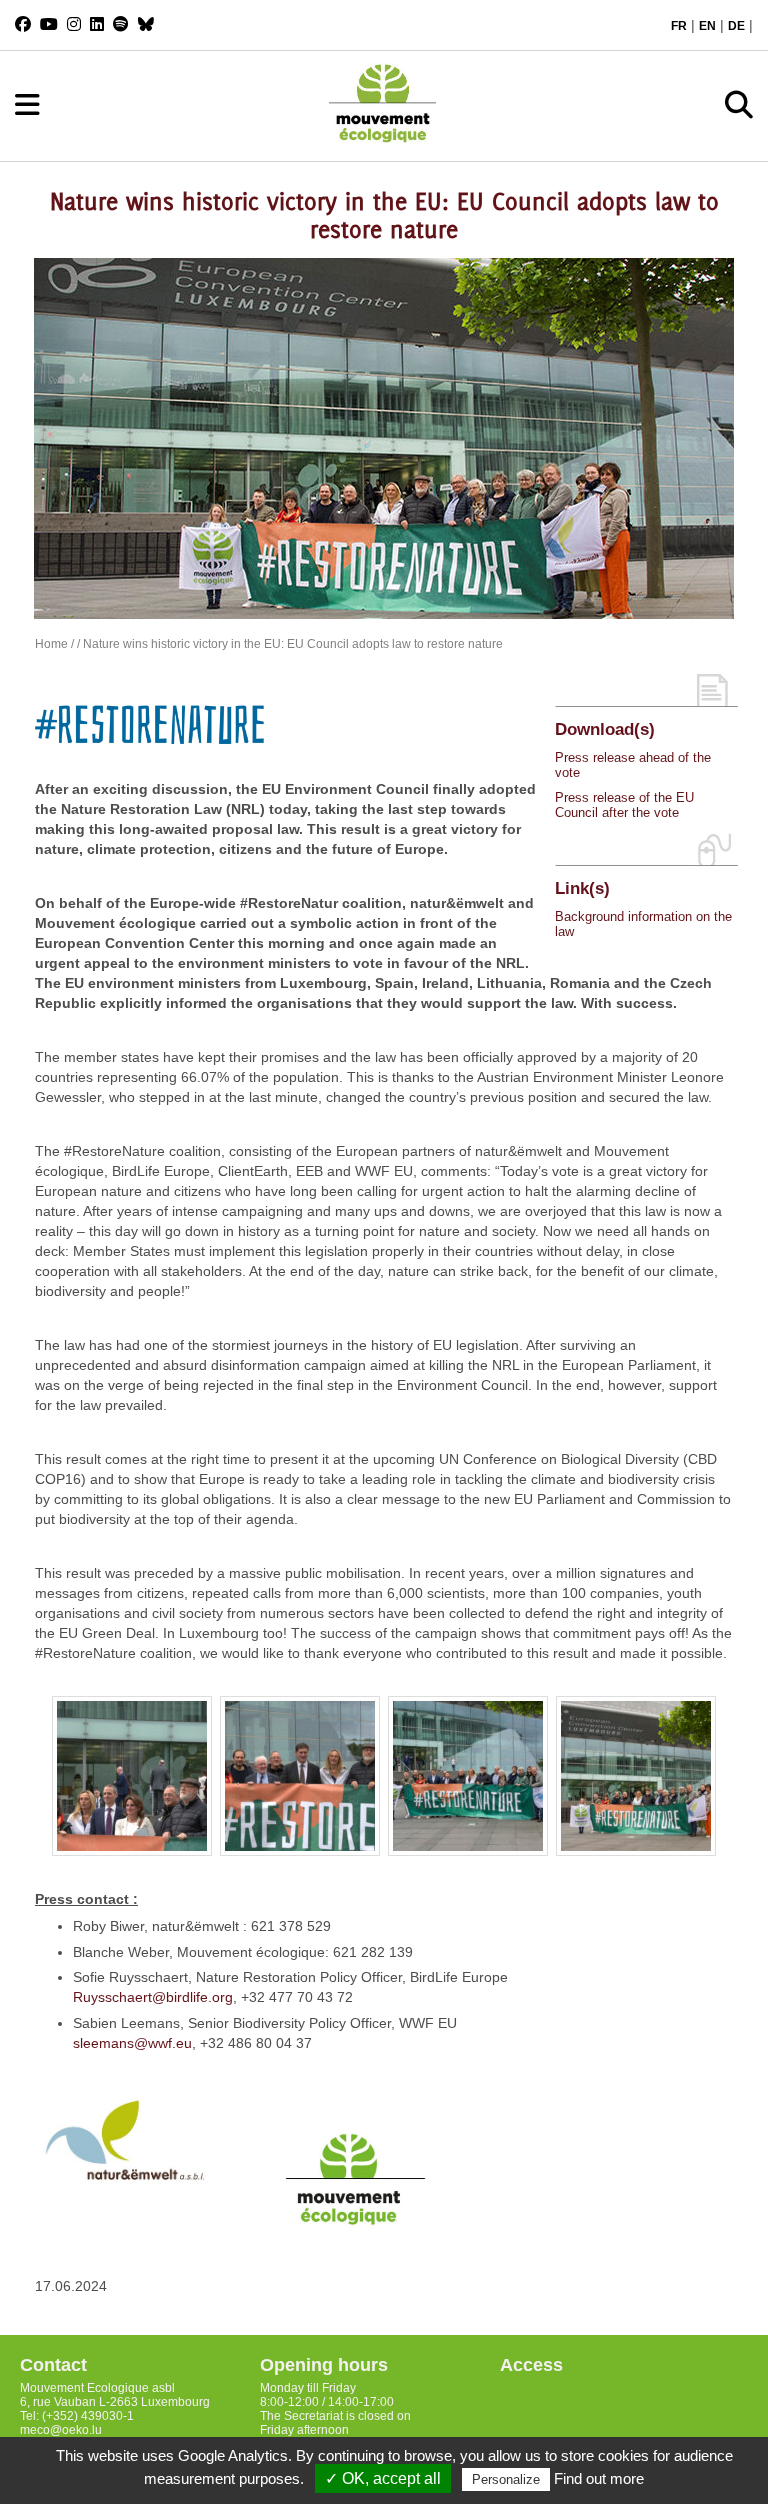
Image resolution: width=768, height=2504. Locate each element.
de (736, 26)
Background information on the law (643, 924)
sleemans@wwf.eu (132, 2043)
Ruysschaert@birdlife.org (153, 1997)
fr (679, 26)
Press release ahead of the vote (633, 765)
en (707, 26)
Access (531, 2365)
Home (51, 644)
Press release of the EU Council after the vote (624, 805)
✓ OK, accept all (383, 2478)
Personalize (506, 2479)
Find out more (599, 2478)
